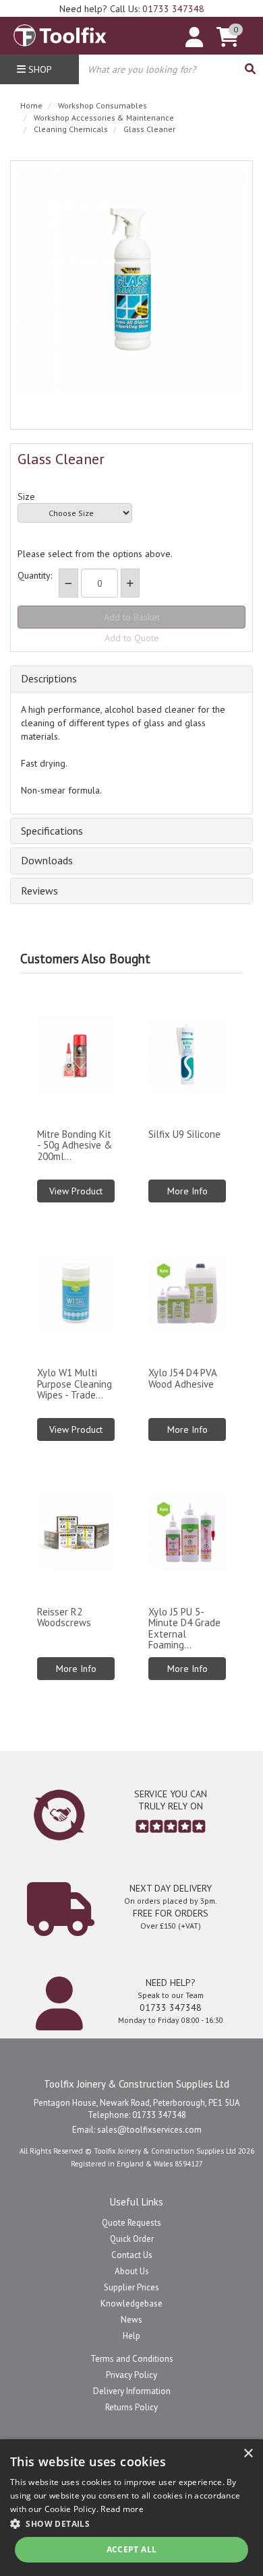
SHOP (39, 69)
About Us (132, 2271)
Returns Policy (131, 2407)
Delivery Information (132, 2391)
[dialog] (131, 2508)
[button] (131, 2523)
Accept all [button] (132, 2549)
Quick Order (132, 2239)
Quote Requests (131, 2223)
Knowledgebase (131, 2304)
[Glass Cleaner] (131, 282)
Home (31, 105)
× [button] (248, 2454)
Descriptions (49, 679)
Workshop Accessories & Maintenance (104, 118)
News (131, 2320)
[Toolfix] (60, 32)
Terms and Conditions (132, 2359)
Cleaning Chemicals (71, 129)
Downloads (47, 861)
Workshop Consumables (103, 105)
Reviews (39, 891)
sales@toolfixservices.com (149, 2130)
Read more (122, 2509)
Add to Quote (132, 638)
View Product (76, 1191)
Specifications (52, 831)
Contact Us (132, 2255)
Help (131, 2336)
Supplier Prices (131, 2287)
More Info (187, 1191)
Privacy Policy (131, 2375)
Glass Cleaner (149, 129)
